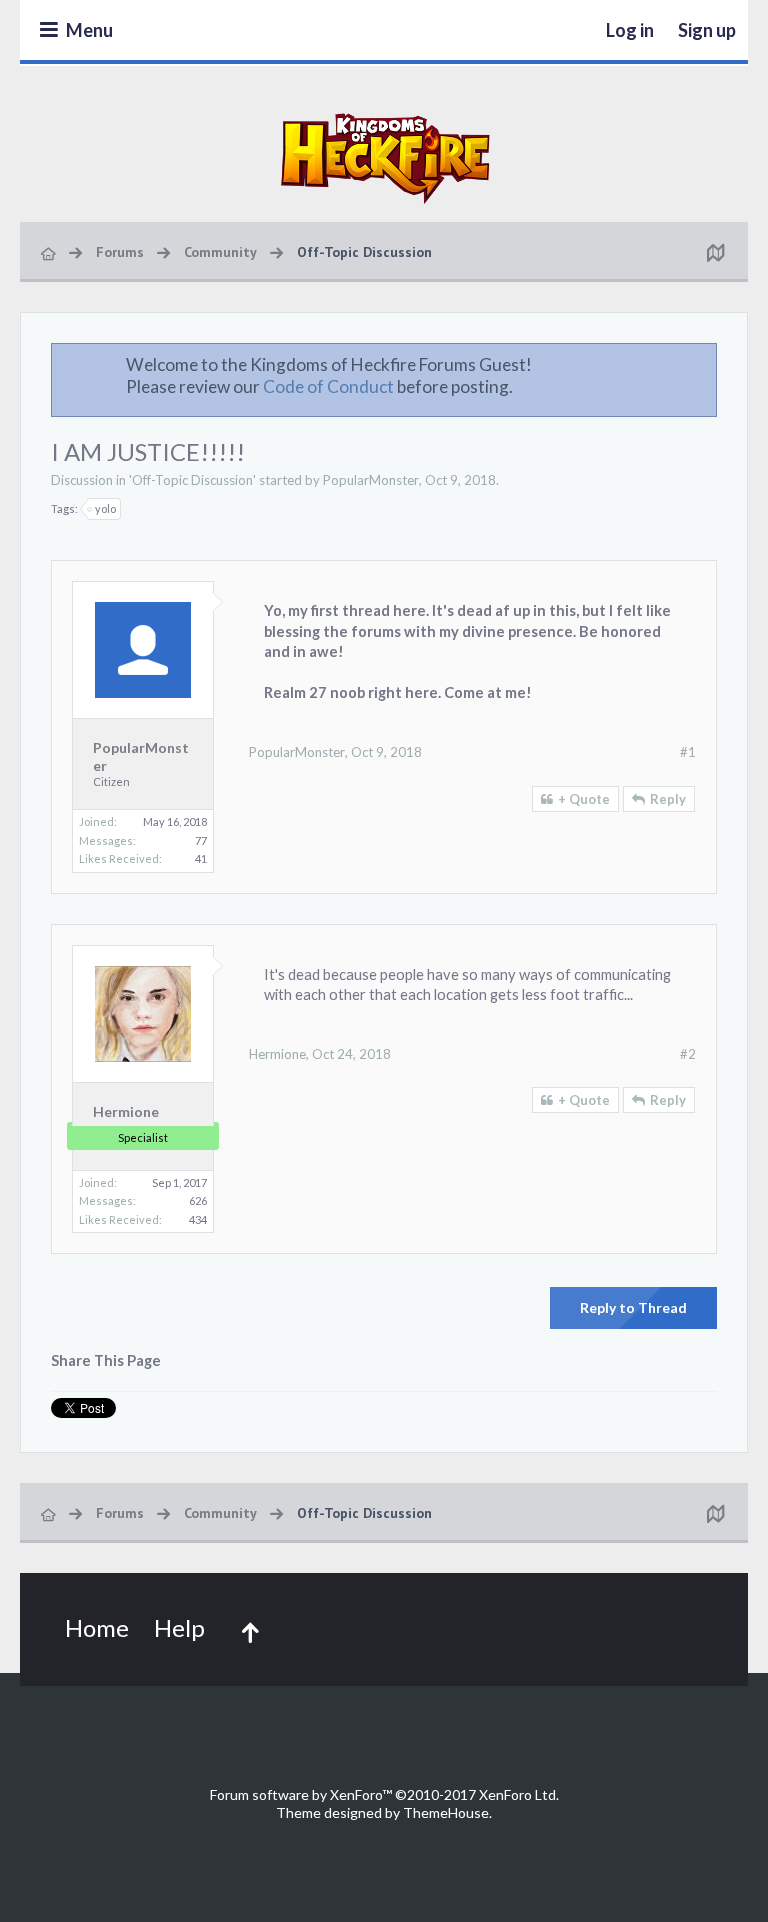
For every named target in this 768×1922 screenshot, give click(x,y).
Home (97, 1627)
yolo (105, 508)
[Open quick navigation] (715, 252)
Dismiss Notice (703, 364)
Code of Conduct (328, 386)
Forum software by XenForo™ (384, 1794)
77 (201, 840)
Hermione (126, 1111)
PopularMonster (371, 480)
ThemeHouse (446, 1812)
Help (179, 1627)
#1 (688, 752)
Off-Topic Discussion (192, 480)
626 (198, 1200)
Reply (668, 799)
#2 (688, 1054)
